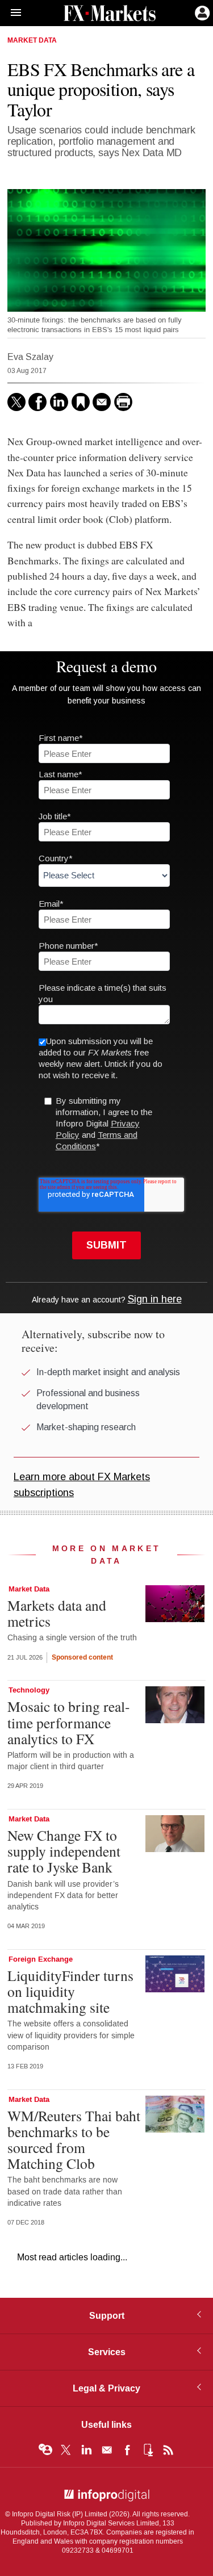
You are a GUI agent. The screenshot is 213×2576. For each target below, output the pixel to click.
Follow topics (45, 2450)
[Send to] (102, 402)
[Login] (201, 12)
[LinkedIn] (59, 402)
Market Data (32, 41)
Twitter (66, 2450)
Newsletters (107, 2450)
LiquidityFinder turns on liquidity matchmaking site (70, 1991)
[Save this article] (81, 402)
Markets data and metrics (57, 1613)
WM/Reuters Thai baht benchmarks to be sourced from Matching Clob (74, 2140)
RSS (168, 2450)
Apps (148, 2450)
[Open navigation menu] (11, 13)
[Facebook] (37, 402)
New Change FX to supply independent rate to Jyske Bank (64, 1851)
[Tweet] (16, 402)
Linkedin (86, 2450)
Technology (29, 1690)
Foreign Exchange (41, 1959)
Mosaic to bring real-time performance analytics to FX (69, 1722)
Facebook (127, 2450)
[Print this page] (123, 402)
